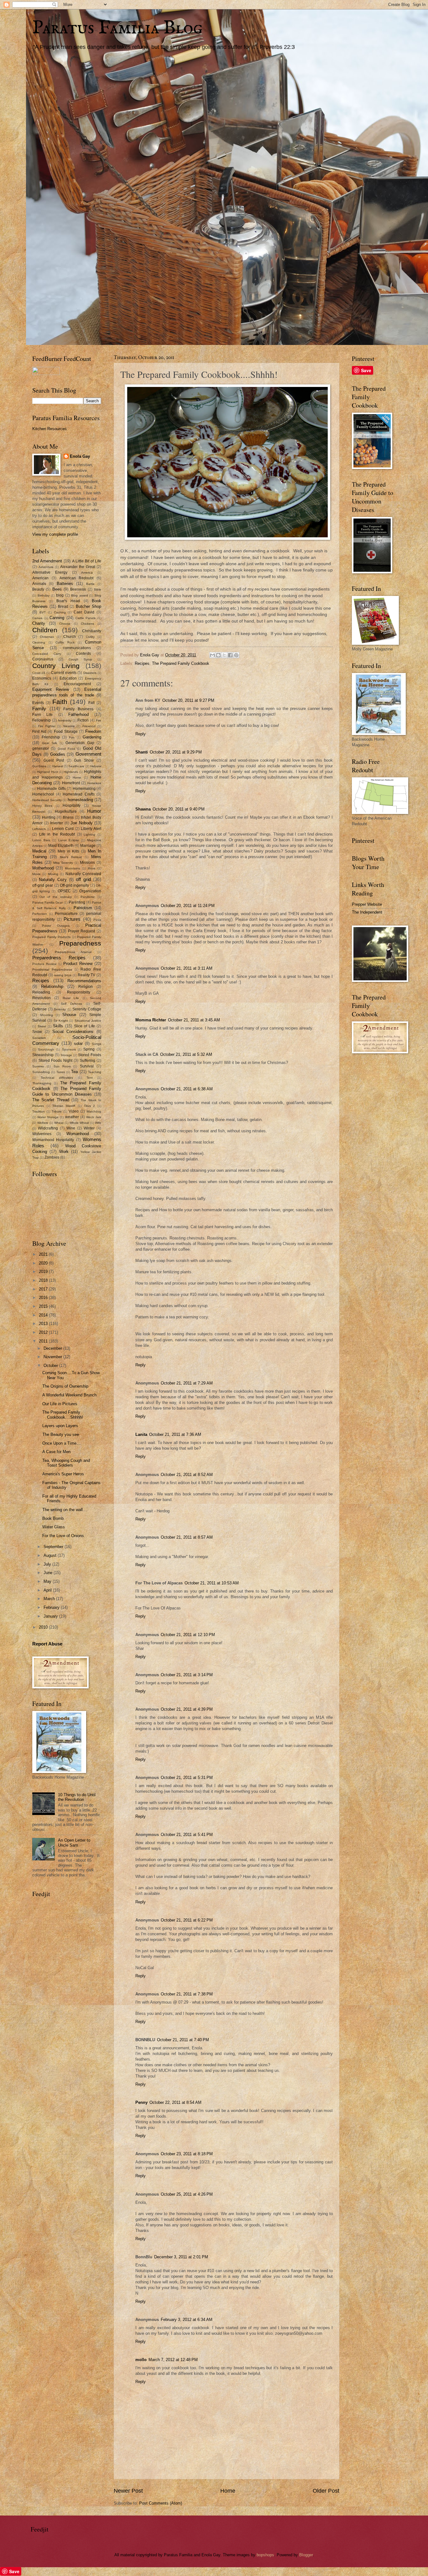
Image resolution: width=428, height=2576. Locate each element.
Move (92, 868)
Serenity (60, 1009)
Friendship (51, 737)
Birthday (44, 595)
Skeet (42, 1026)
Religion (86, 987)
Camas (37, 618)
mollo (141, 2360)
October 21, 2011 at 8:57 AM (187, 1537)
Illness (68, 817)
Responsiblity (79, 992)
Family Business (78, 709)
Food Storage (66, 732)
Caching (60, 612)
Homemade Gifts (51, 789)
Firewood (89, 726)
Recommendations (84, 981)
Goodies (58, 754)
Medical (39, 851)
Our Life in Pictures (60, 1404)
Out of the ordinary (55, 897)
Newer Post (128, 2491)
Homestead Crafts (79, 794)
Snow (37, 1032)
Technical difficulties (57, 1078)
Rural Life (71, 998)
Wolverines (42, 1134)
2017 (44, 1289)
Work (64, 1152)
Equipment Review (51, 689)
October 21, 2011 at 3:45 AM (194, 1020)
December (53, 1348)
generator (41, 748)
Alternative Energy (50, 572)
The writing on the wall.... (65, 1510)
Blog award (80, 595)
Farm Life (42, 715)
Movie (37, 874)
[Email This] (212, 655)
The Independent (367, 912)
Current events (64, 673)
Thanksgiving (42, 1083)
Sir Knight (61, 1021)
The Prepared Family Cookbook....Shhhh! (63, 1415)
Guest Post (54, 760)
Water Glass (54, 1527)
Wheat (59, 1123)
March (50, 1599)
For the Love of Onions (63, 1536)
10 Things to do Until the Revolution (77, 1797)
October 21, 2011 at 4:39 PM (187, 1709)
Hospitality (72, 806)
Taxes (61, 1072)
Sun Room (62, 1066)
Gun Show (84, 760)
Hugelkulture (66, 811)
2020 (44, 1263)
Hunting (49, 817)
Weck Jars (94, 1117)
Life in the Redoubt (57, 834)
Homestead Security (47, 800)
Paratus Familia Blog (117, 28)
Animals (39, 584)
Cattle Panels (86, 618)
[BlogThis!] (218, 655)
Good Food (66, 749)
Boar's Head (68, 601)
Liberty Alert (91, 829)
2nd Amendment (47, 561)
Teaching (95, 1072)
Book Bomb (53, 1518)
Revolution (42, 998)
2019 (44, 1272)
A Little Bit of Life (87, 561)
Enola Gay (80, 456)
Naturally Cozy (53, 880)
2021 (44, 1254)
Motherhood (43, 868)
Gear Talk (50, 743)
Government (88, 754)
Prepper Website (367, 904)
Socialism (39, 1038)
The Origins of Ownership (65, 1386)
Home (228, 2491)
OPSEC (64, 891)
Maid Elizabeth (61, 846)
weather (72, 1117)
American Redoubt (77, 578)
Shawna (143, 809)
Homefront (71, 783)
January (51, 1616)
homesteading (80, 800)
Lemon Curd (63, 829)
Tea (74, 1072)
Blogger (306, 2555)
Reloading (41, 992)
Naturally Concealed (83, 874)
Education (68, 678)
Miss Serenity (63, 863)
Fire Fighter (47, 726)
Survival (87, 1066)
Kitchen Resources (50, 429)
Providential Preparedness (52, 970)
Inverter (57, 823)
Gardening (92, 737)
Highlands (71, 772)
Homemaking (84, 789)
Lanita (141, 1434)
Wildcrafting (48, 1128)
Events (38, 703)
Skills (58, 1026)
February (52, 1607)
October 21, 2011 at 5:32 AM (186, 1054)
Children (45, 630)
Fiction (83, 720)
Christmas (47, 637)
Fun (72, 737)
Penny (141, 2102)
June (49, 1573)
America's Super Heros (63, 1474)
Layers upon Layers (60, 1426)
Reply (141, 734)
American (40, 578)
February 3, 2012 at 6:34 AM (187, 2320)
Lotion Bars (41, 840)
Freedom (93, 731)
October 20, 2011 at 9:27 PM (188, 700)
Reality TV (87, 975)
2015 (44, 1306)
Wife (98, 1123)
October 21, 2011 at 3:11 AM (187, 968)
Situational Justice (88, 1021)
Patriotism (83, 908)
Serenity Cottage (87, 1009)
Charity (39, 623)
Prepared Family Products (51, 937)
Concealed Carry (47, 654)
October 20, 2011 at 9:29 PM (176, 752)
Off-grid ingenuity (74, 885)
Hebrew (96, 766)
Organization (90, 891)
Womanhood (78, 1134)
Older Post (326, 2491)
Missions (87, 863)
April (48, 1590)
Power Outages (56, 926)
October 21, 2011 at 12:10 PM (188, 1635)
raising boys (63, 975)
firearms (69, 726)
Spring (89, 1049)
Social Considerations (73, 1032)
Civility (90, 637)
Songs (97, 1044)
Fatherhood (78, 714)
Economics (42, 678)
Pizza (97, 920)
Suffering (88, 1061)
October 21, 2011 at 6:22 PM (187, 1920)
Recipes (142, 663)
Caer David (84, 612)
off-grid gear (43, 885)
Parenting (77, 902)
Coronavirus (43, 659)
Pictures (72, 919)
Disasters (90, 673)
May (48, 1581)
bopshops (265, 2555)
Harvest (58, 766)
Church (70, 637)
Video (74, 1111)
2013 (44, 1324)
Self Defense (72, 1004)
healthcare (77, 766)
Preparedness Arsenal (73, 952)
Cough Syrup (80, 659)
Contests (83, 654)
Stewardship (43, 1055)
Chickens (87, 624)
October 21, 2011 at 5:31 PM (187, 1778)
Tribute (57, 1111)
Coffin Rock (65, 642)
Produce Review (44, 964)
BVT (43, 612)
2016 (44, 1298)
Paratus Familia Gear (47, 902)
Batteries (65, 584)
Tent (90, 1078)
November (53, 1357)
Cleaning (39, 642)
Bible (98, 589)
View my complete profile (55, 534)
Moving (53, 874)
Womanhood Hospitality (53, 1140)
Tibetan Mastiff (64, 1106)
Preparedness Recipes (59, 958)
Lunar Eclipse (69, 840)
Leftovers (39, 829)
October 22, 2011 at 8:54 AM (175, 2102)
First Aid (39, 732)
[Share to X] (224, 655)
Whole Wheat (79, 1123)
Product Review (78, 964)
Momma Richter (151, 1020)
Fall (91, 703)
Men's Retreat (71, 857)
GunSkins (39, 766)
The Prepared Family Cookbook (181, 663)
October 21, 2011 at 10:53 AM (212, 1583)
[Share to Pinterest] (236, 655)
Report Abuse (47, 1644)
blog (60, 595)
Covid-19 (39, 673)
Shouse (69, 1015)
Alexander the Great (78, 567)
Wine (71, 1128)
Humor (94, 811)
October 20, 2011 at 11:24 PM (188, 906)
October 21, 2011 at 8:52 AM (187, 1475)
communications (77, 648)
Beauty (38, 589)
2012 (44, 1332)
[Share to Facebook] (230, 655)
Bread (63, 607)
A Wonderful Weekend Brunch (69, 1395)
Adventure (46, 567)
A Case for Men (56, 1452)
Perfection (40, 914)
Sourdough (46, 1049)
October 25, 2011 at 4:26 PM (187, 2194)
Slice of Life (84, 1026)
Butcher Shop (89, 606)
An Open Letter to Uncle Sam (74, 1843)
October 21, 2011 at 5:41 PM (187, 1835)
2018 (44, 1280)
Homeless (94, 783)
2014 (44, 1315)
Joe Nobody (82, 823)
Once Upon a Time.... (62, 1443)
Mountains (72, 868)
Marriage (88, 846)
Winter (89, 1128)
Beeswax (78, 589)
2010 (44, 1627)
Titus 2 (90, 1106)
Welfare (43, 1123)
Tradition (39, 1111)
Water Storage (48, 1117)
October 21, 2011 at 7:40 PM (183, 2040)
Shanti (142, 752)
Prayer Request (82, 931)
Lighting (89, 834)
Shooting (46, 1015)
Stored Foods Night (55, 1061)
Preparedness (80, 943)
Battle (90, 584)
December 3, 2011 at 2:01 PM (181, 2257)
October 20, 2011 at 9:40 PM (179, 809)
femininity (65, 720)
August (51, 1555)
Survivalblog (41, 1072)
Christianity (92, 631)
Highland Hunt (47, 772)
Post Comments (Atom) (161, 2503)
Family (39, 709)
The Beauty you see (61, 1434)
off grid (83, 879)
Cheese (65, 624)
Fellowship (42, 720)
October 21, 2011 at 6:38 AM (187, 1089)
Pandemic (88, 897)
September (54, 1547)
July (48, 1564)
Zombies (52, 1157)
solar (78, 1043)
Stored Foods (90, 1055)
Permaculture (66, 914)
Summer (38, 1066)
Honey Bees (42, 806)
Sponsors (69, 1049)
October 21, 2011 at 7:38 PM (187, 1994)
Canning (57, 618)
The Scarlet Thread (51, 1100)
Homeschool (43, 794)
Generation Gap (80, 743)
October (51, 1366)
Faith (60, 702)
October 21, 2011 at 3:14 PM (187, 1675)
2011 (44, 1341)
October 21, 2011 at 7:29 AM (187, 1383)
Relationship (52, 986)
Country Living (56, 666)
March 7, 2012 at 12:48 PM (173, 2360)
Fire (99, 720)
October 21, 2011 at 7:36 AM (175, 1434)
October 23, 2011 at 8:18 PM (187, 2154)
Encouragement (77, 684)
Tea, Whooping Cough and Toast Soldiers (66, 1463)
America (87, 573)
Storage (66, 1055)
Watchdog (94, 1111)
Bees (57, 589)
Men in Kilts (68, 851)
